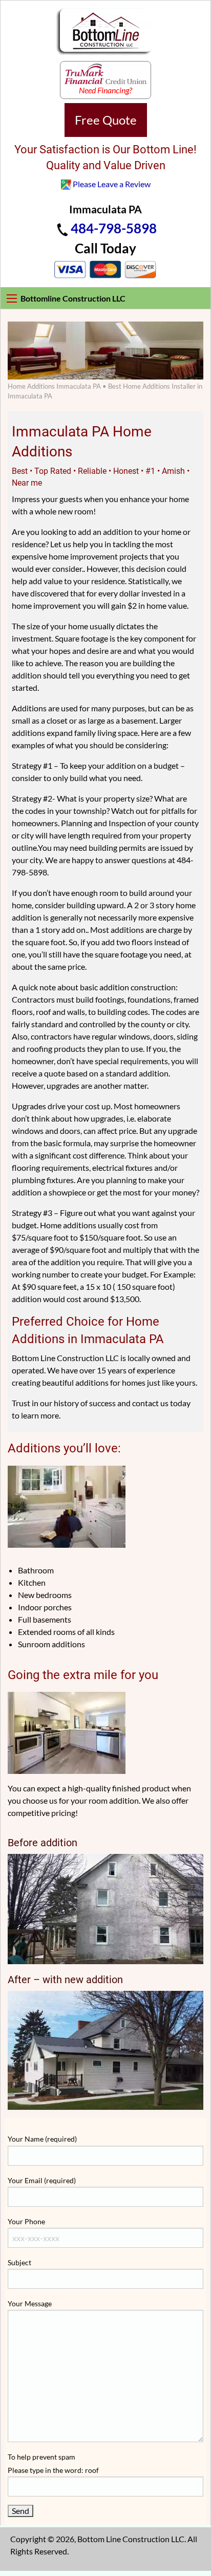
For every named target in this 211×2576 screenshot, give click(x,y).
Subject (19, 2262)
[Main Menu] (12, 298)
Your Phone (26, 2221)
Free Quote (106, 120)
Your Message (30, 2303)
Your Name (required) (42, 2139)
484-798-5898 (114, 228)
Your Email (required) (42, 2180)
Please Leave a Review (112, 184)
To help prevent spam (53, 2463)
